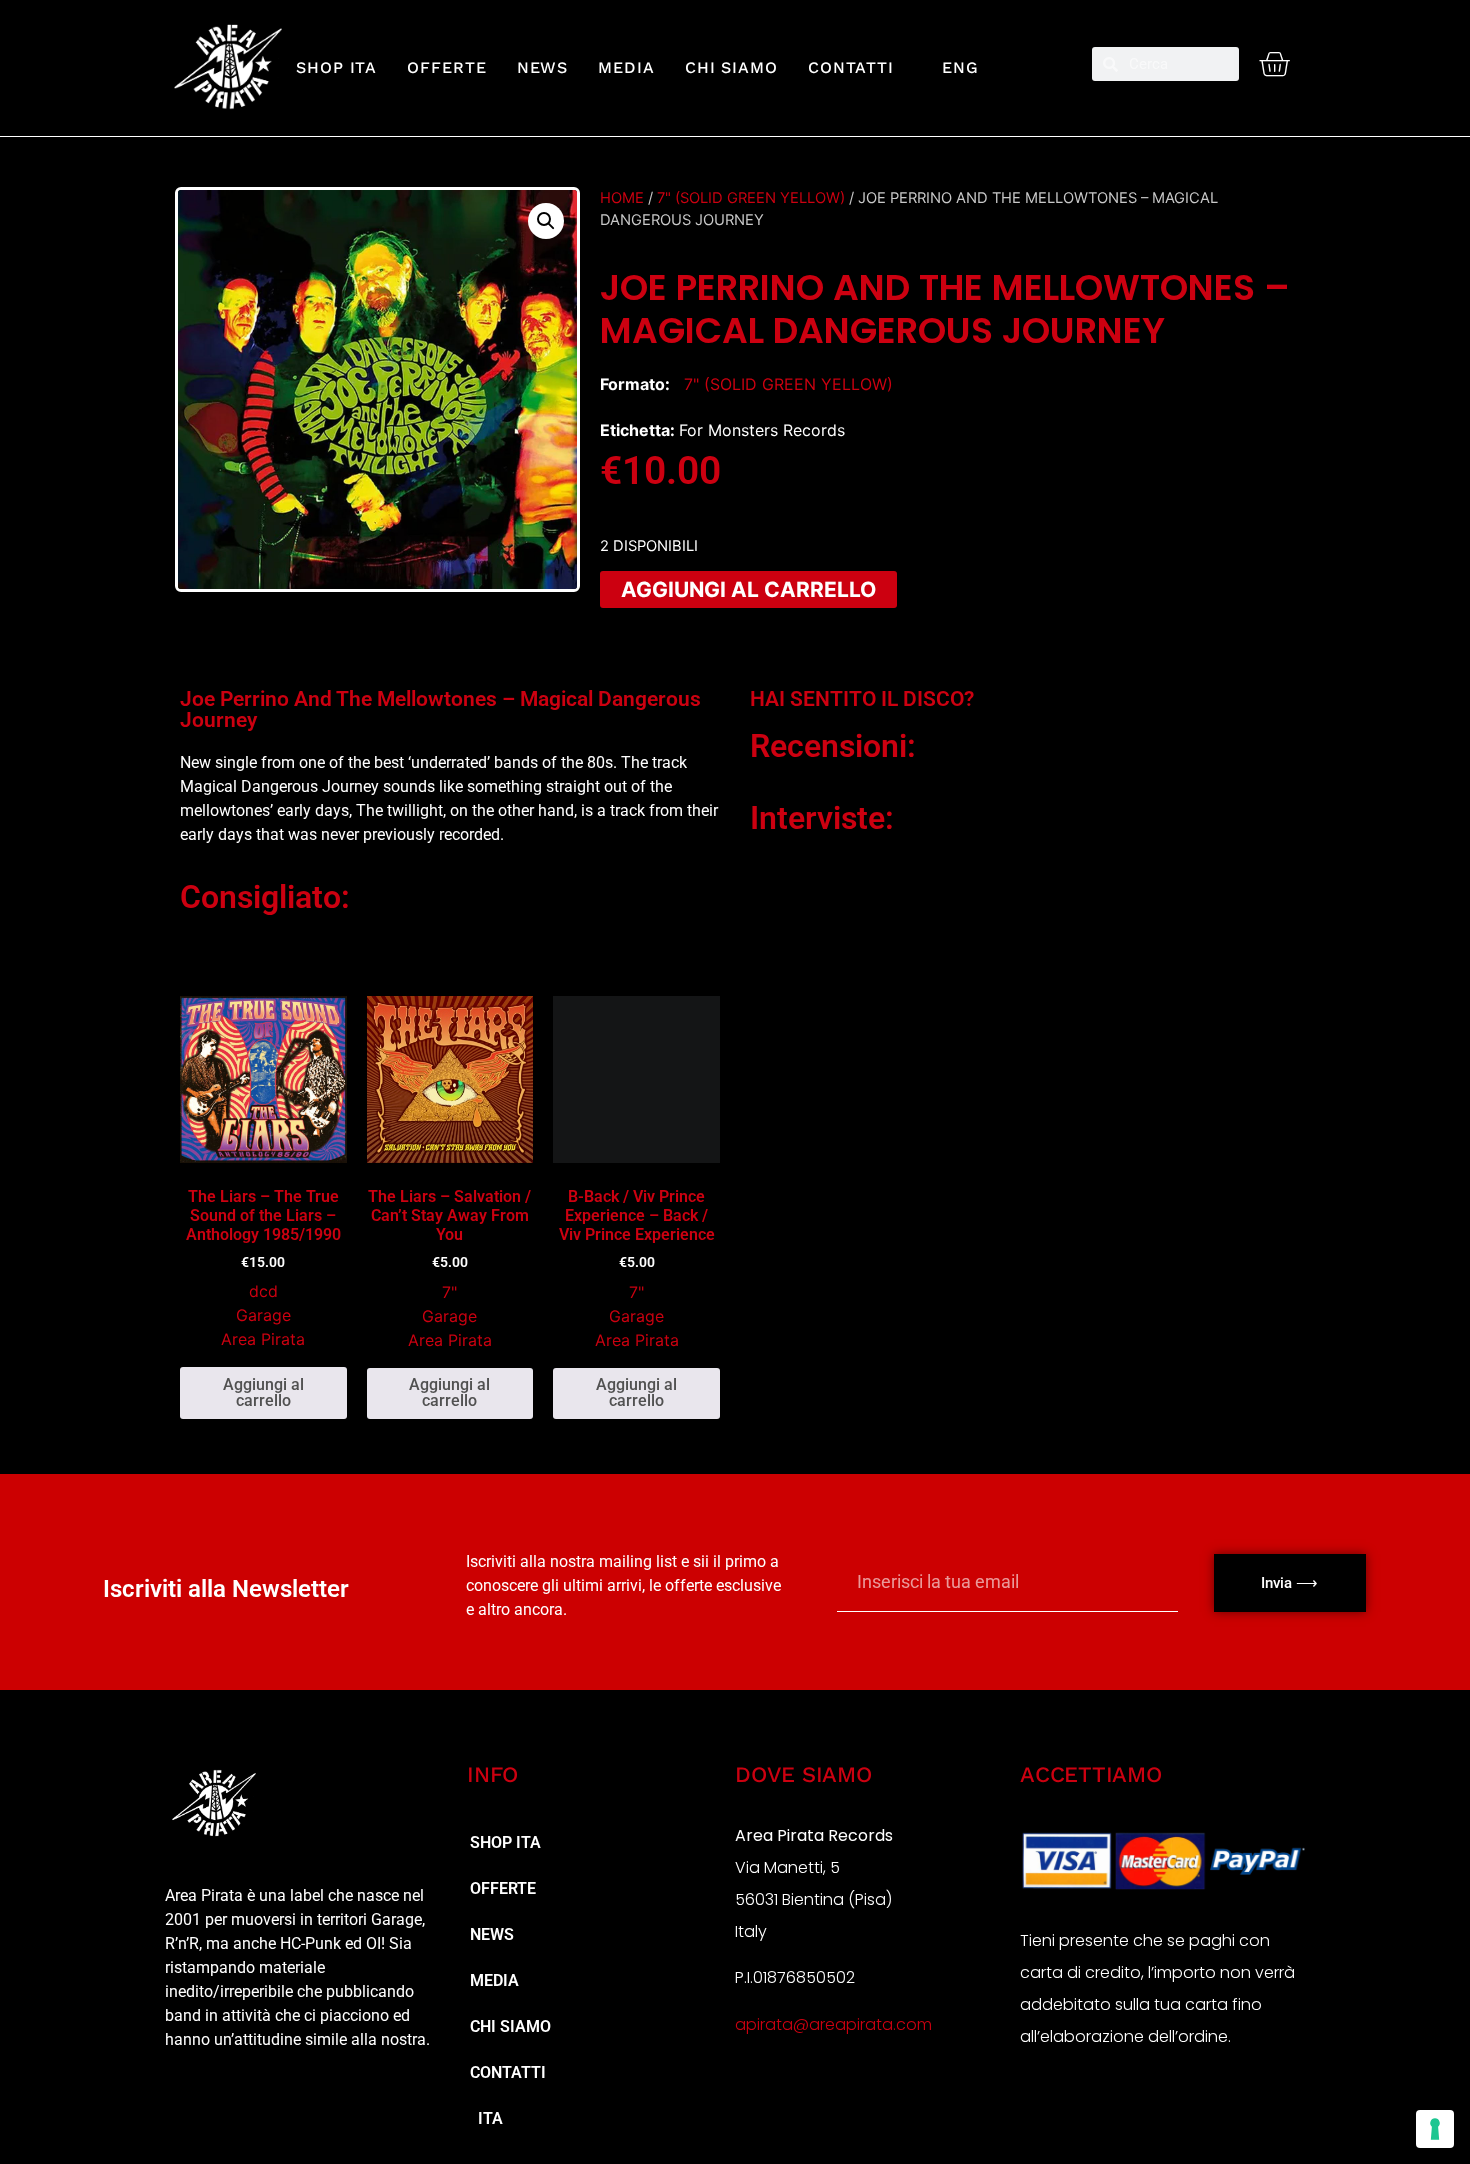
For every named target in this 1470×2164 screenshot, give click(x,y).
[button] (546, 221)
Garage (263, 1315)
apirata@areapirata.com (833, 2024)
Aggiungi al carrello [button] (263, 1392)
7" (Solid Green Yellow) (751, 198)
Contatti (851, 67)
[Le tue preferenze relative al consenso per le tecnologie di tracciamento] (1435, 2129)
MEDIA (626, 67)
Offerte (446, 67)
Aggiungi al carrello (748, 589)
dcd (263, 1291)
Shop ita (336, 67)
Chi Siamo (731, 67)
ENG (951, 67)
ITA (486, 2118)
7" (449, 1292)
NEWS (543, 67)
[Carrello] (1274, 64)
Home (622, 198)
